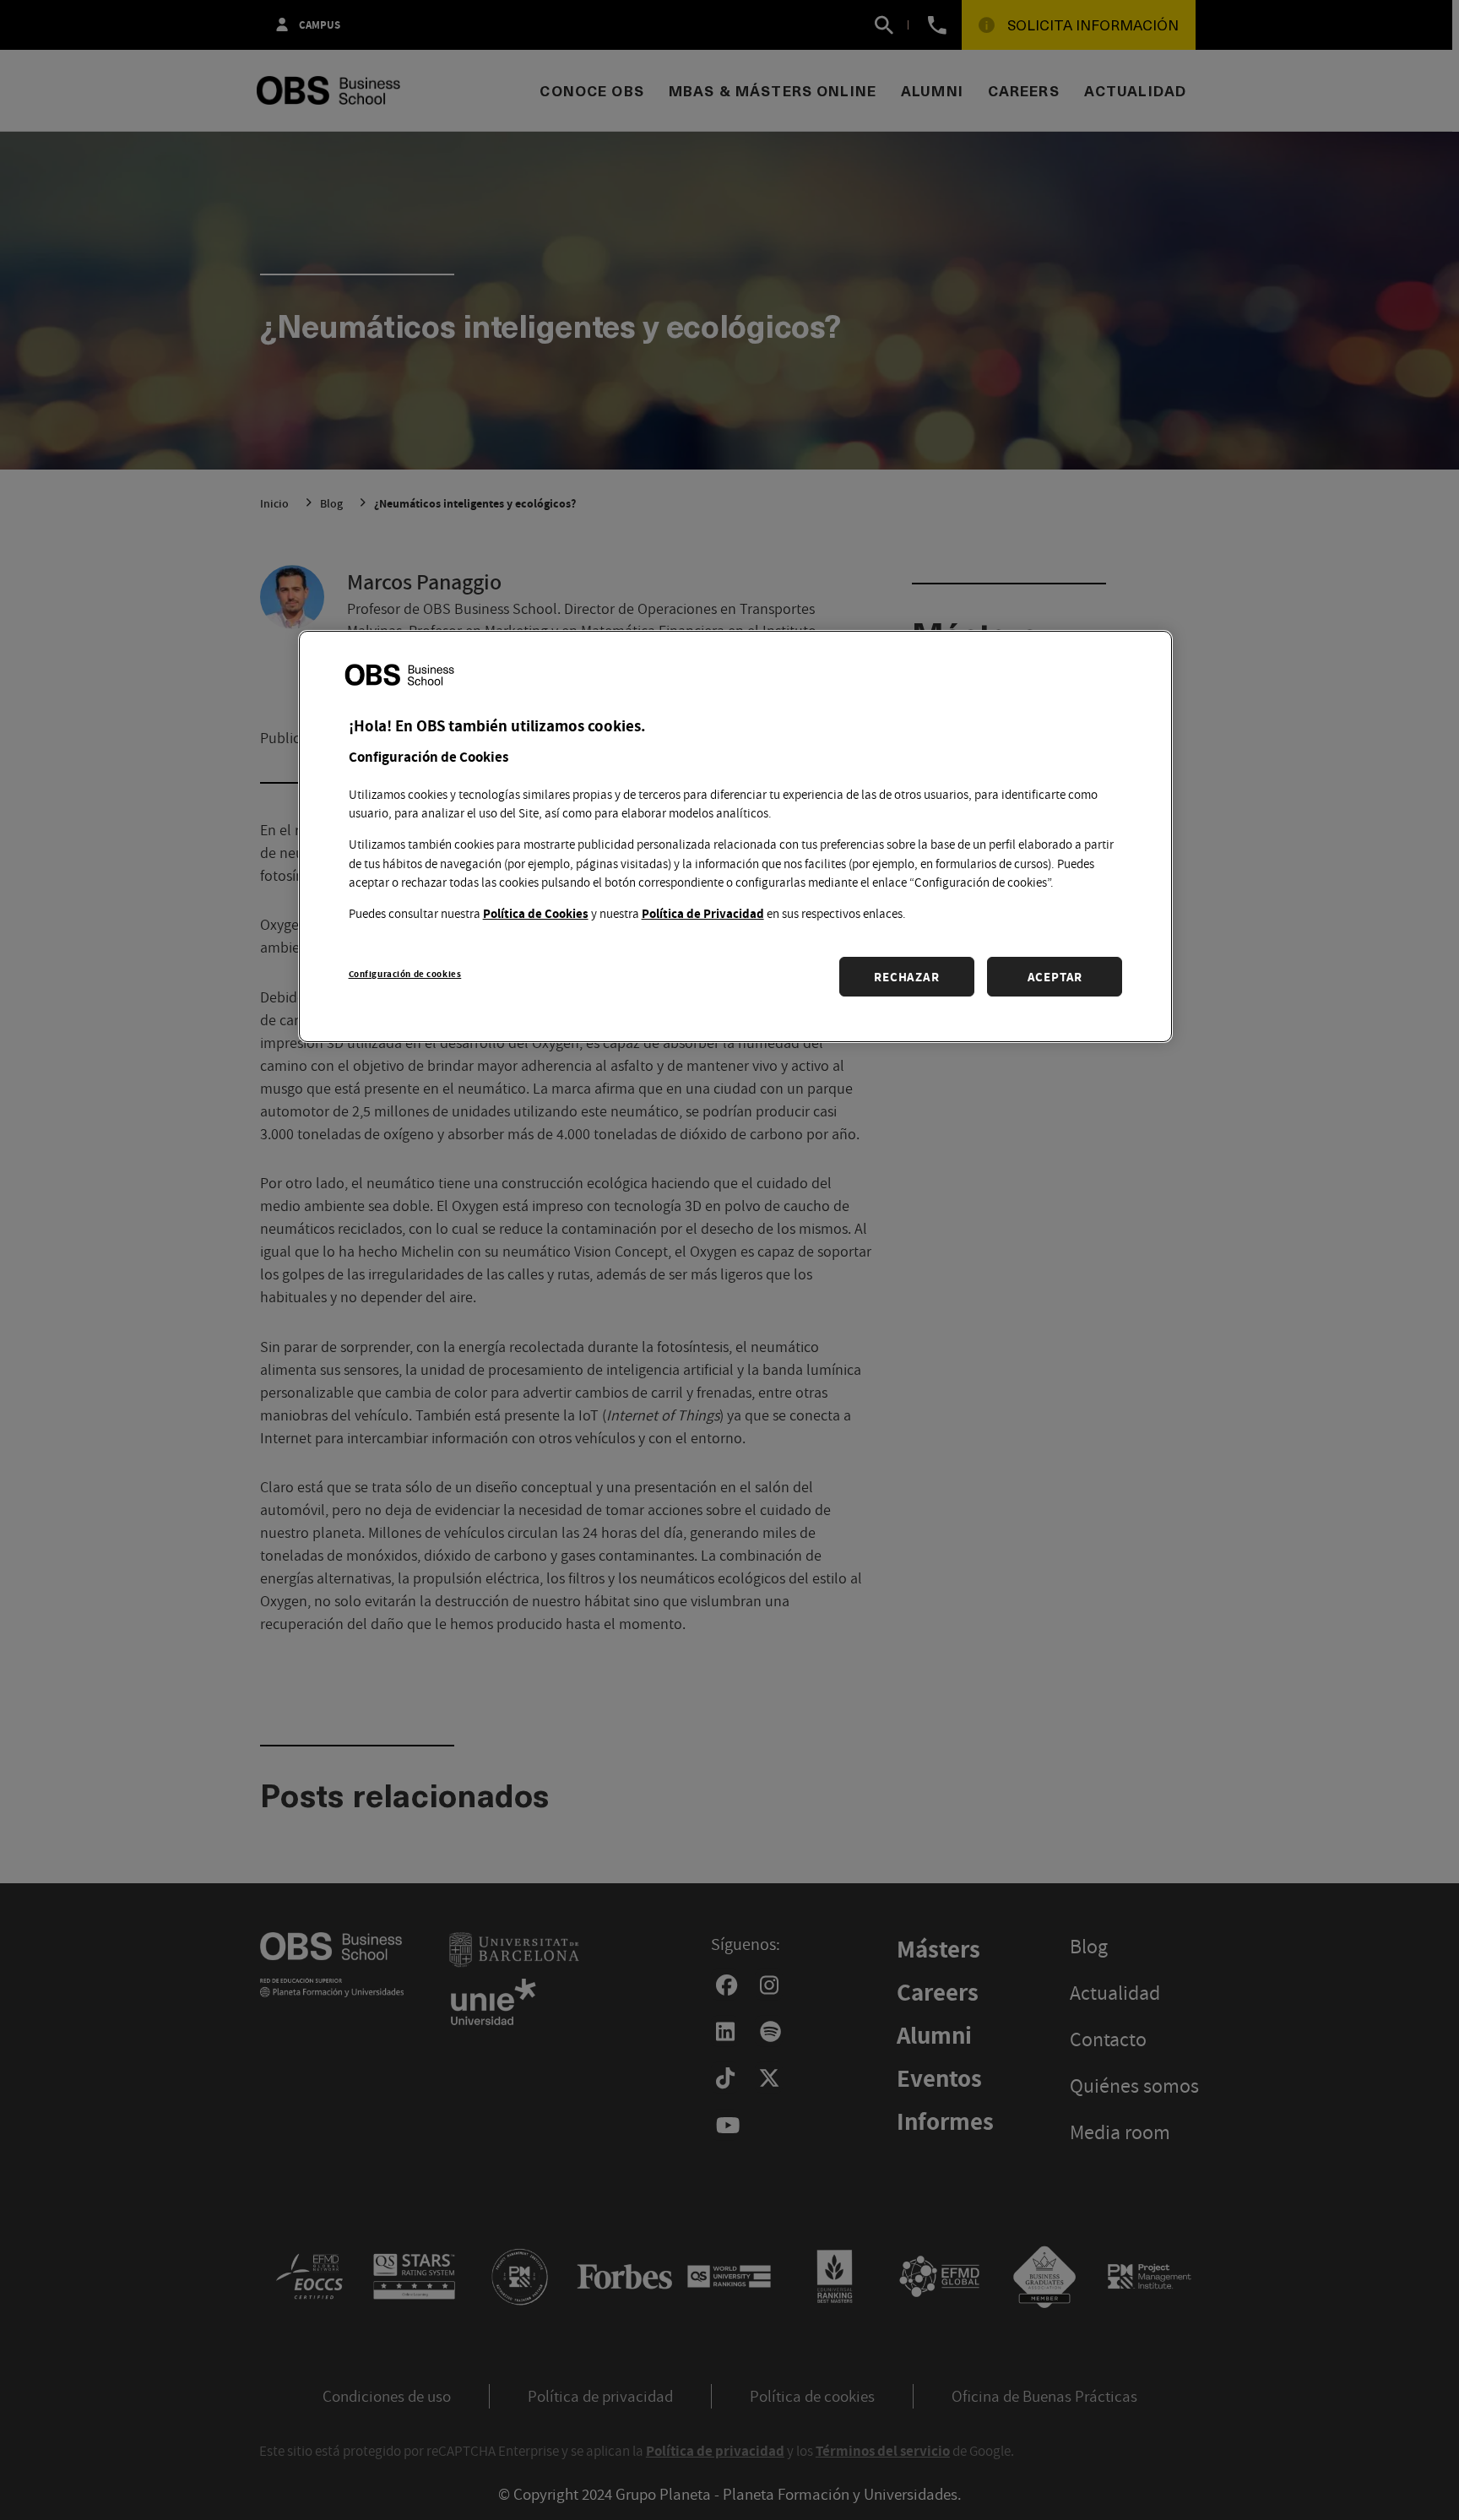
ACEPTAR (1055, 976)
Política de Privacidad (703, 912)
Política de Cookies (536, 912)
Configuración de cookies (405, 972)
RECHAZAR (906, 976)
